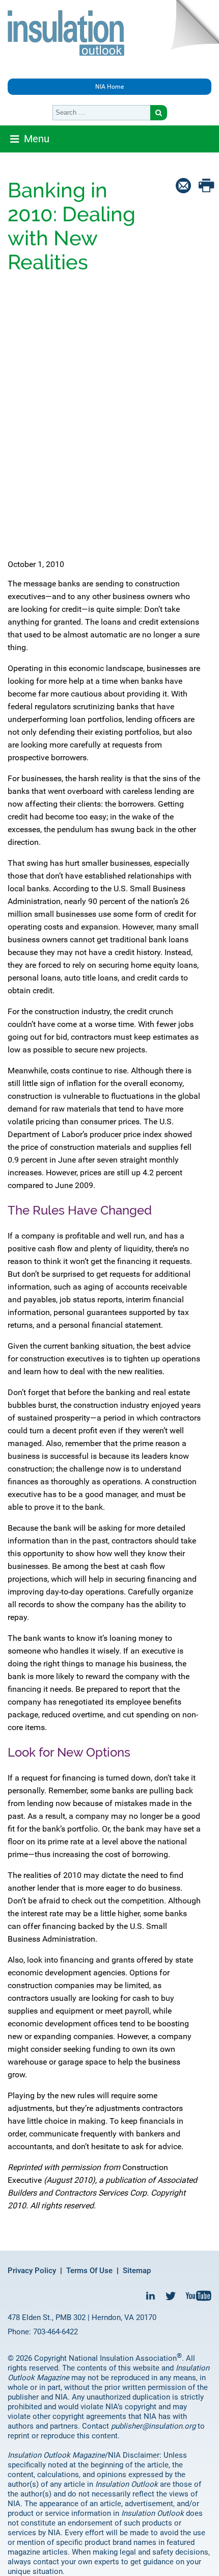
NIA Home (109, 87)
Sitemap (137, 2271)
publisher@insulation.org (153, 2426)
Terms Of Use (89, 2271)
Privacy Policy (32, 2271)
